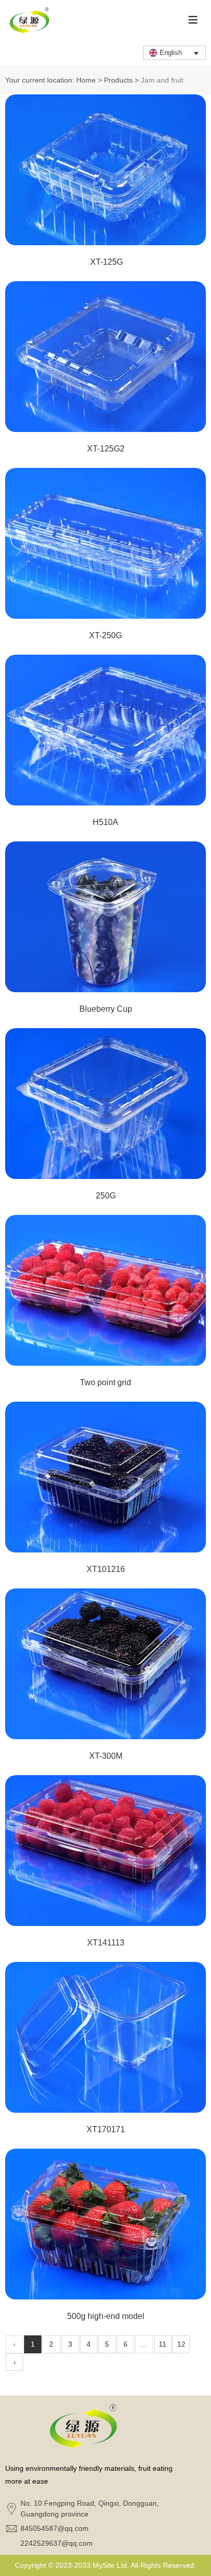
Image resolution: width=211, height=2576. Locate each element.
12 (181, 2344)
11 (163, 2344)
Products (118, 80)
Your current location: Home (51, 80)
